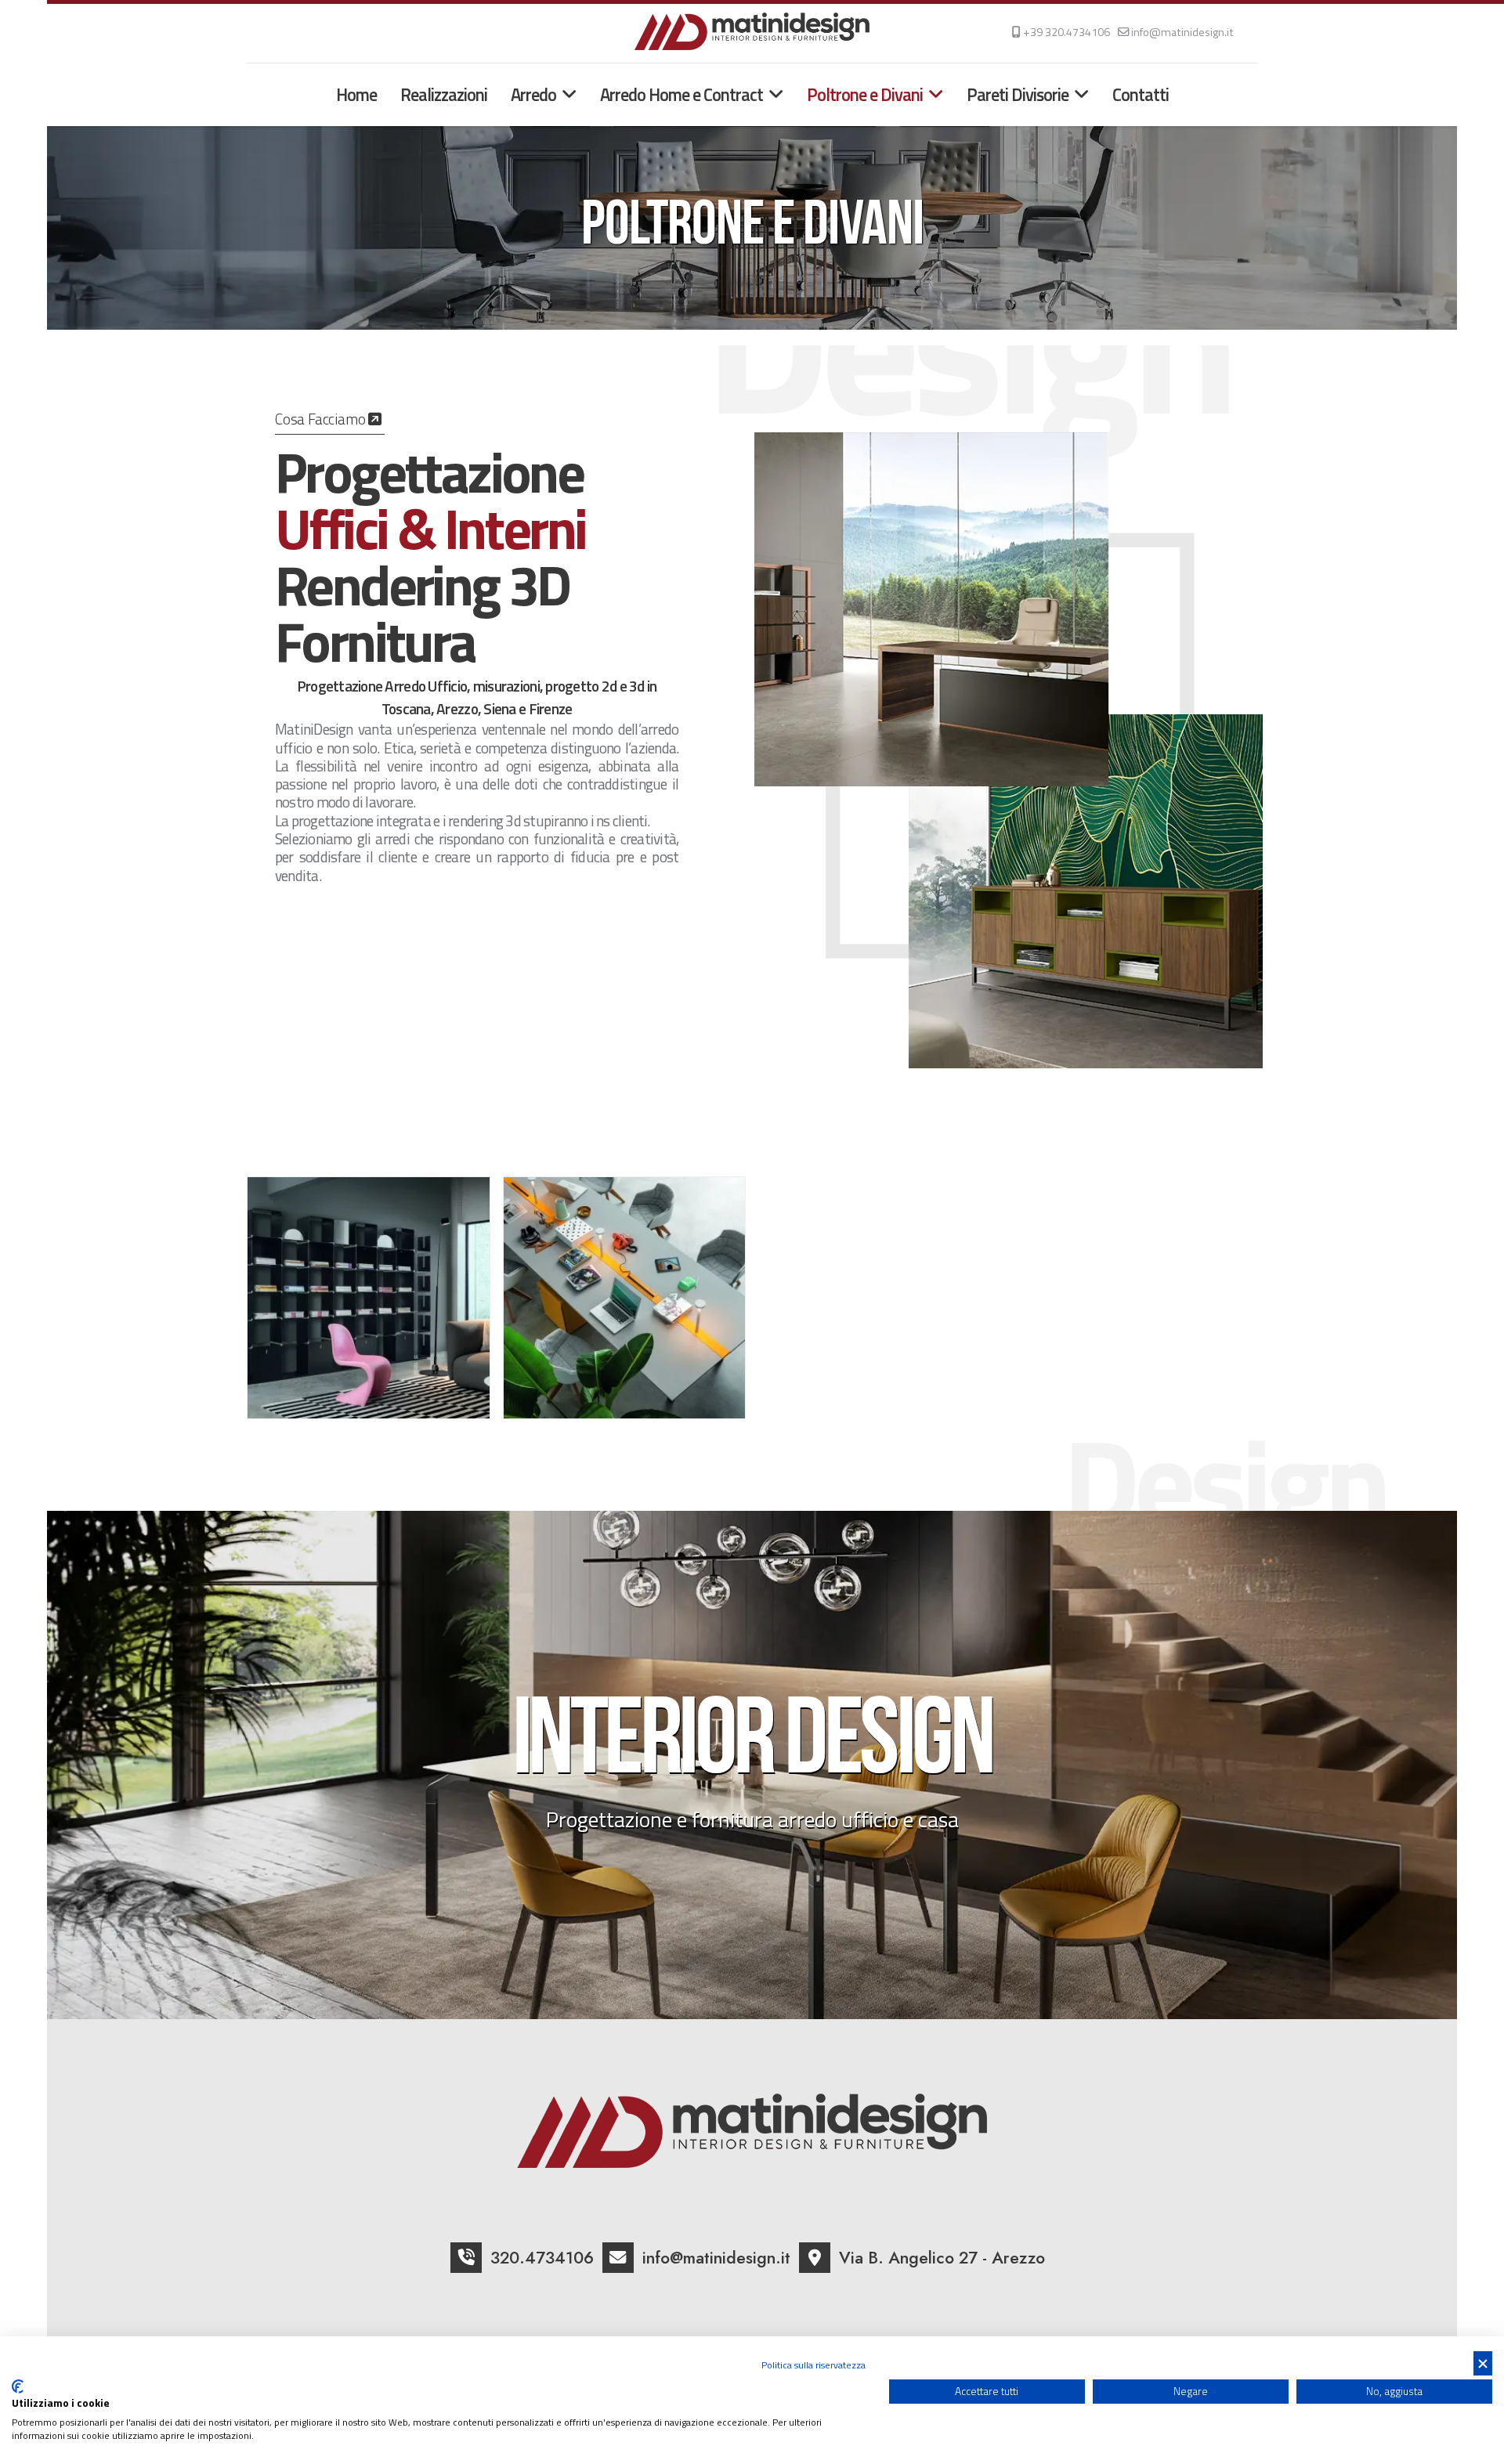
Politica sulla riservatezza (813, 2365)
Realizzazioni (444, 95)
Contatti (1141, 95)
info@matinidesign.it (1182, 32)
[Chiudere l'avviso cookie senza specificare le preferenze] (1483, 2363)
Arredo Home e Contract (681, 95)
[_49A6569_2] (369, 1298)
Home (356, 95)
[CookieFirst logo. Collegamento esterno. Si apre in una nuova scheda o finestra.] (18, 2386)
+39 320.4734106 (1067, 32)
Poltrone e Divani (865, 95)
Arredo (533, 95)
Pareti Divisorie (1018, 95)
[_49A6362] (625, 1298)
